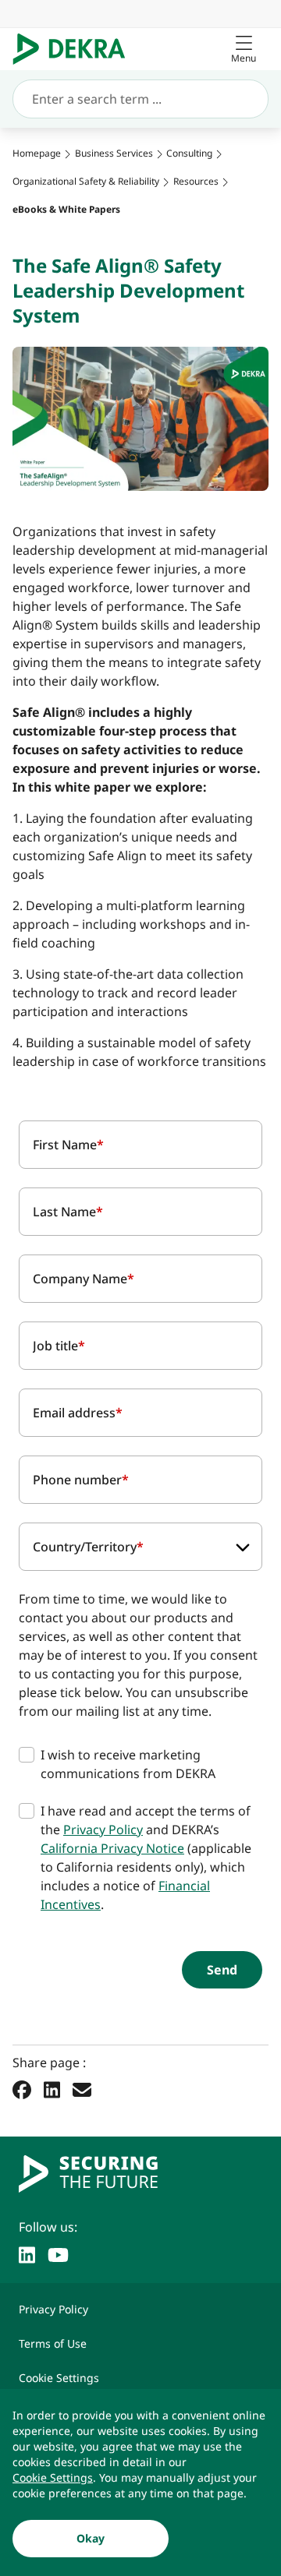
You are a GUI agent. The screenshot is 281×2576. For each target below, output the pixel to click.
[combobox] (140, 1547)
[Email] (82, 2090)
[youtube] (58, 2253)
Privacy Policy (103, 1830)
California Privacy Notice (112, 1848)
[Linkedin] (52, 2090)
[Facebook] (22, 2090)
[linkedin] (27, 2253)
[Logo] (75, 49)
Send (222, 1970)
